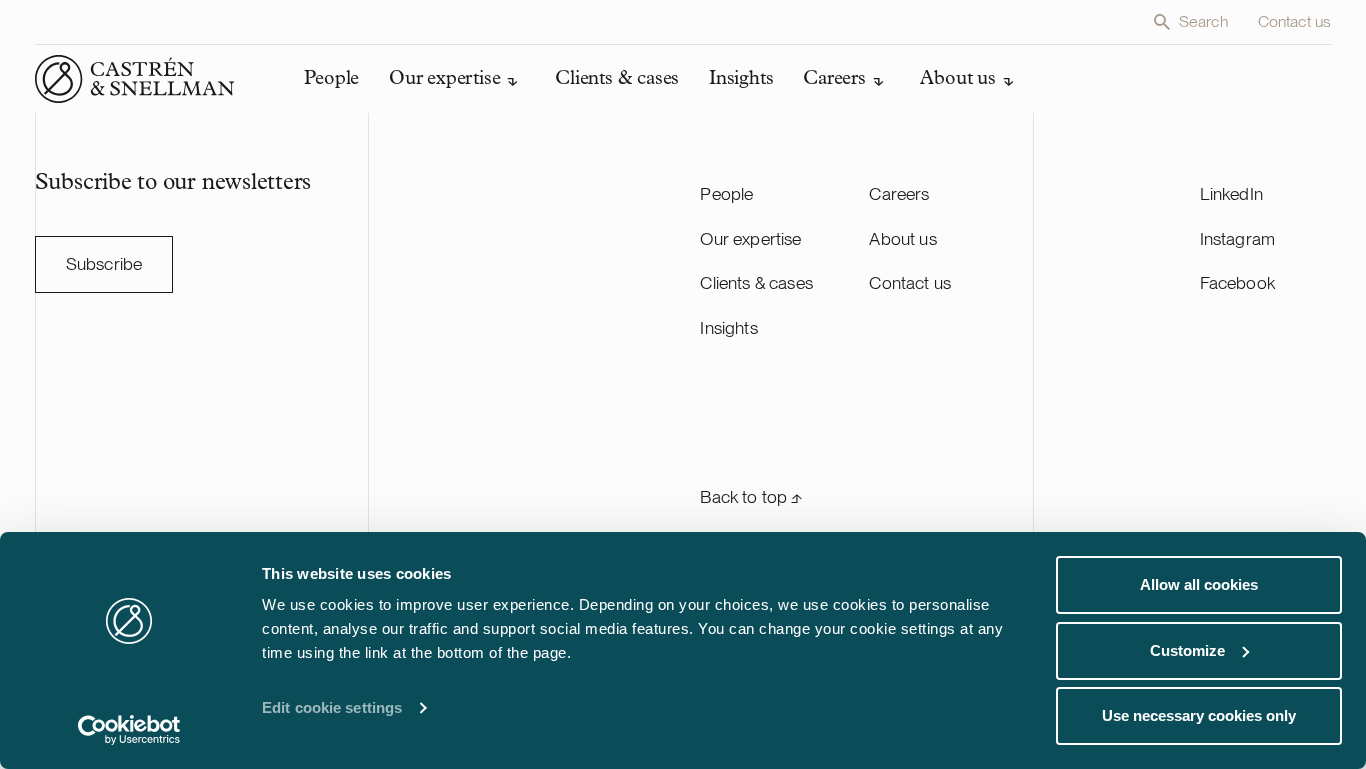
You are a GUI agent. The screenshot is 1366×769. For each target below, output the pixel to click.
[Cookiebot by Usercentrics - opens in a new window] (129, 730)
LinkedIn (1231, 193)
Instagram (1238, 238)
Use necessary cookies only (1199, 715)
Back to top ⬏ (751, 496)
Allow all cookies (1199, 584)
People (726, 193)
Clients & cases (756, 282)
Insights (728, 327)
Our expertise (750, 238)
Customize (1187, 650)
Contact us (1295, 21)
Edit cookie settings (332, 707)
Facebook (1237, 282)
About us (902, 238)
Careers (899, 193)
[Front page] (135, 79)
